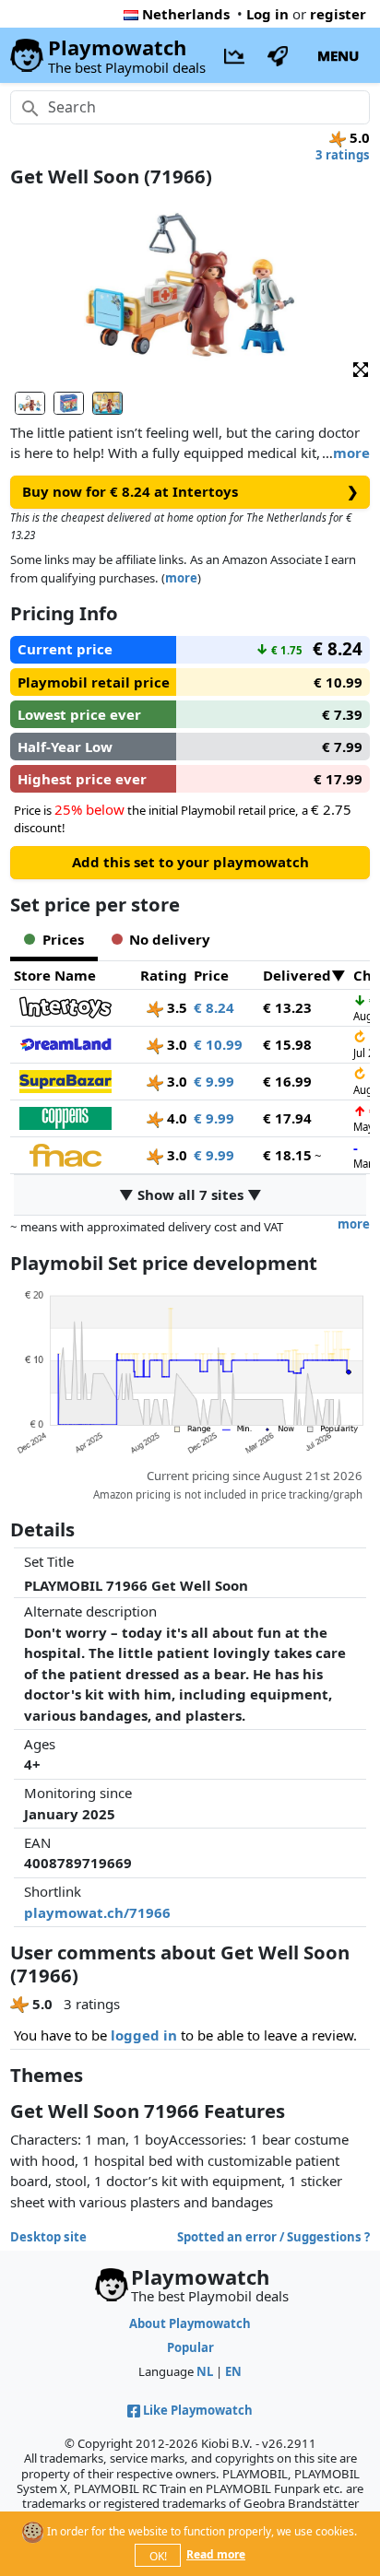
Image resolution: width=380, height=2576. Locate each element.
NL (205, 2371)
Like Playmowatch (198, 2410)
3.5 (175, 1007)
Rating (164, 975)
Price (211, 975)
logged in (144, 2035)
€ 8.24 (214, 1007)
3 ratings (343, 155)
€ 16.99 (287, 1081)
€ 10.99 (218, 1044)
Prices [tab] (63, 939)
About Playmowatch (190, 2323)
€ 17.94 (287, 1118)
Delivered (297, 975)
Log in (267, 14)
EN (233, 2371)
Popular (190, 2347)
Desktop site (48, 2237)
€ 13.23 (287, 1007)
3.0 (175, 1044)
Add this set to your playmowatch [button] (190, 862)
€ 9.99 (214, 1081)
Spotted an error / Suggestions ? (273, 2237)
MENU (338, 55)
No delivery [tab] (170, 939)
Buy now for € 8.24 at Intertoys (190, 491)
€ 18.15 (287, 1155)
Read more (216, 2554)
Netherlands (186, 14)
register (338, 14)
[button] (361, 369)
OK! (158, 2556)
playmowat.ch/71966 (97, 1912)
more (351, 453)
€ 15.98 (287, 1044)
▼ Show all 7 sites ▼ (190, 1194)
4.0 (175, 1118)
